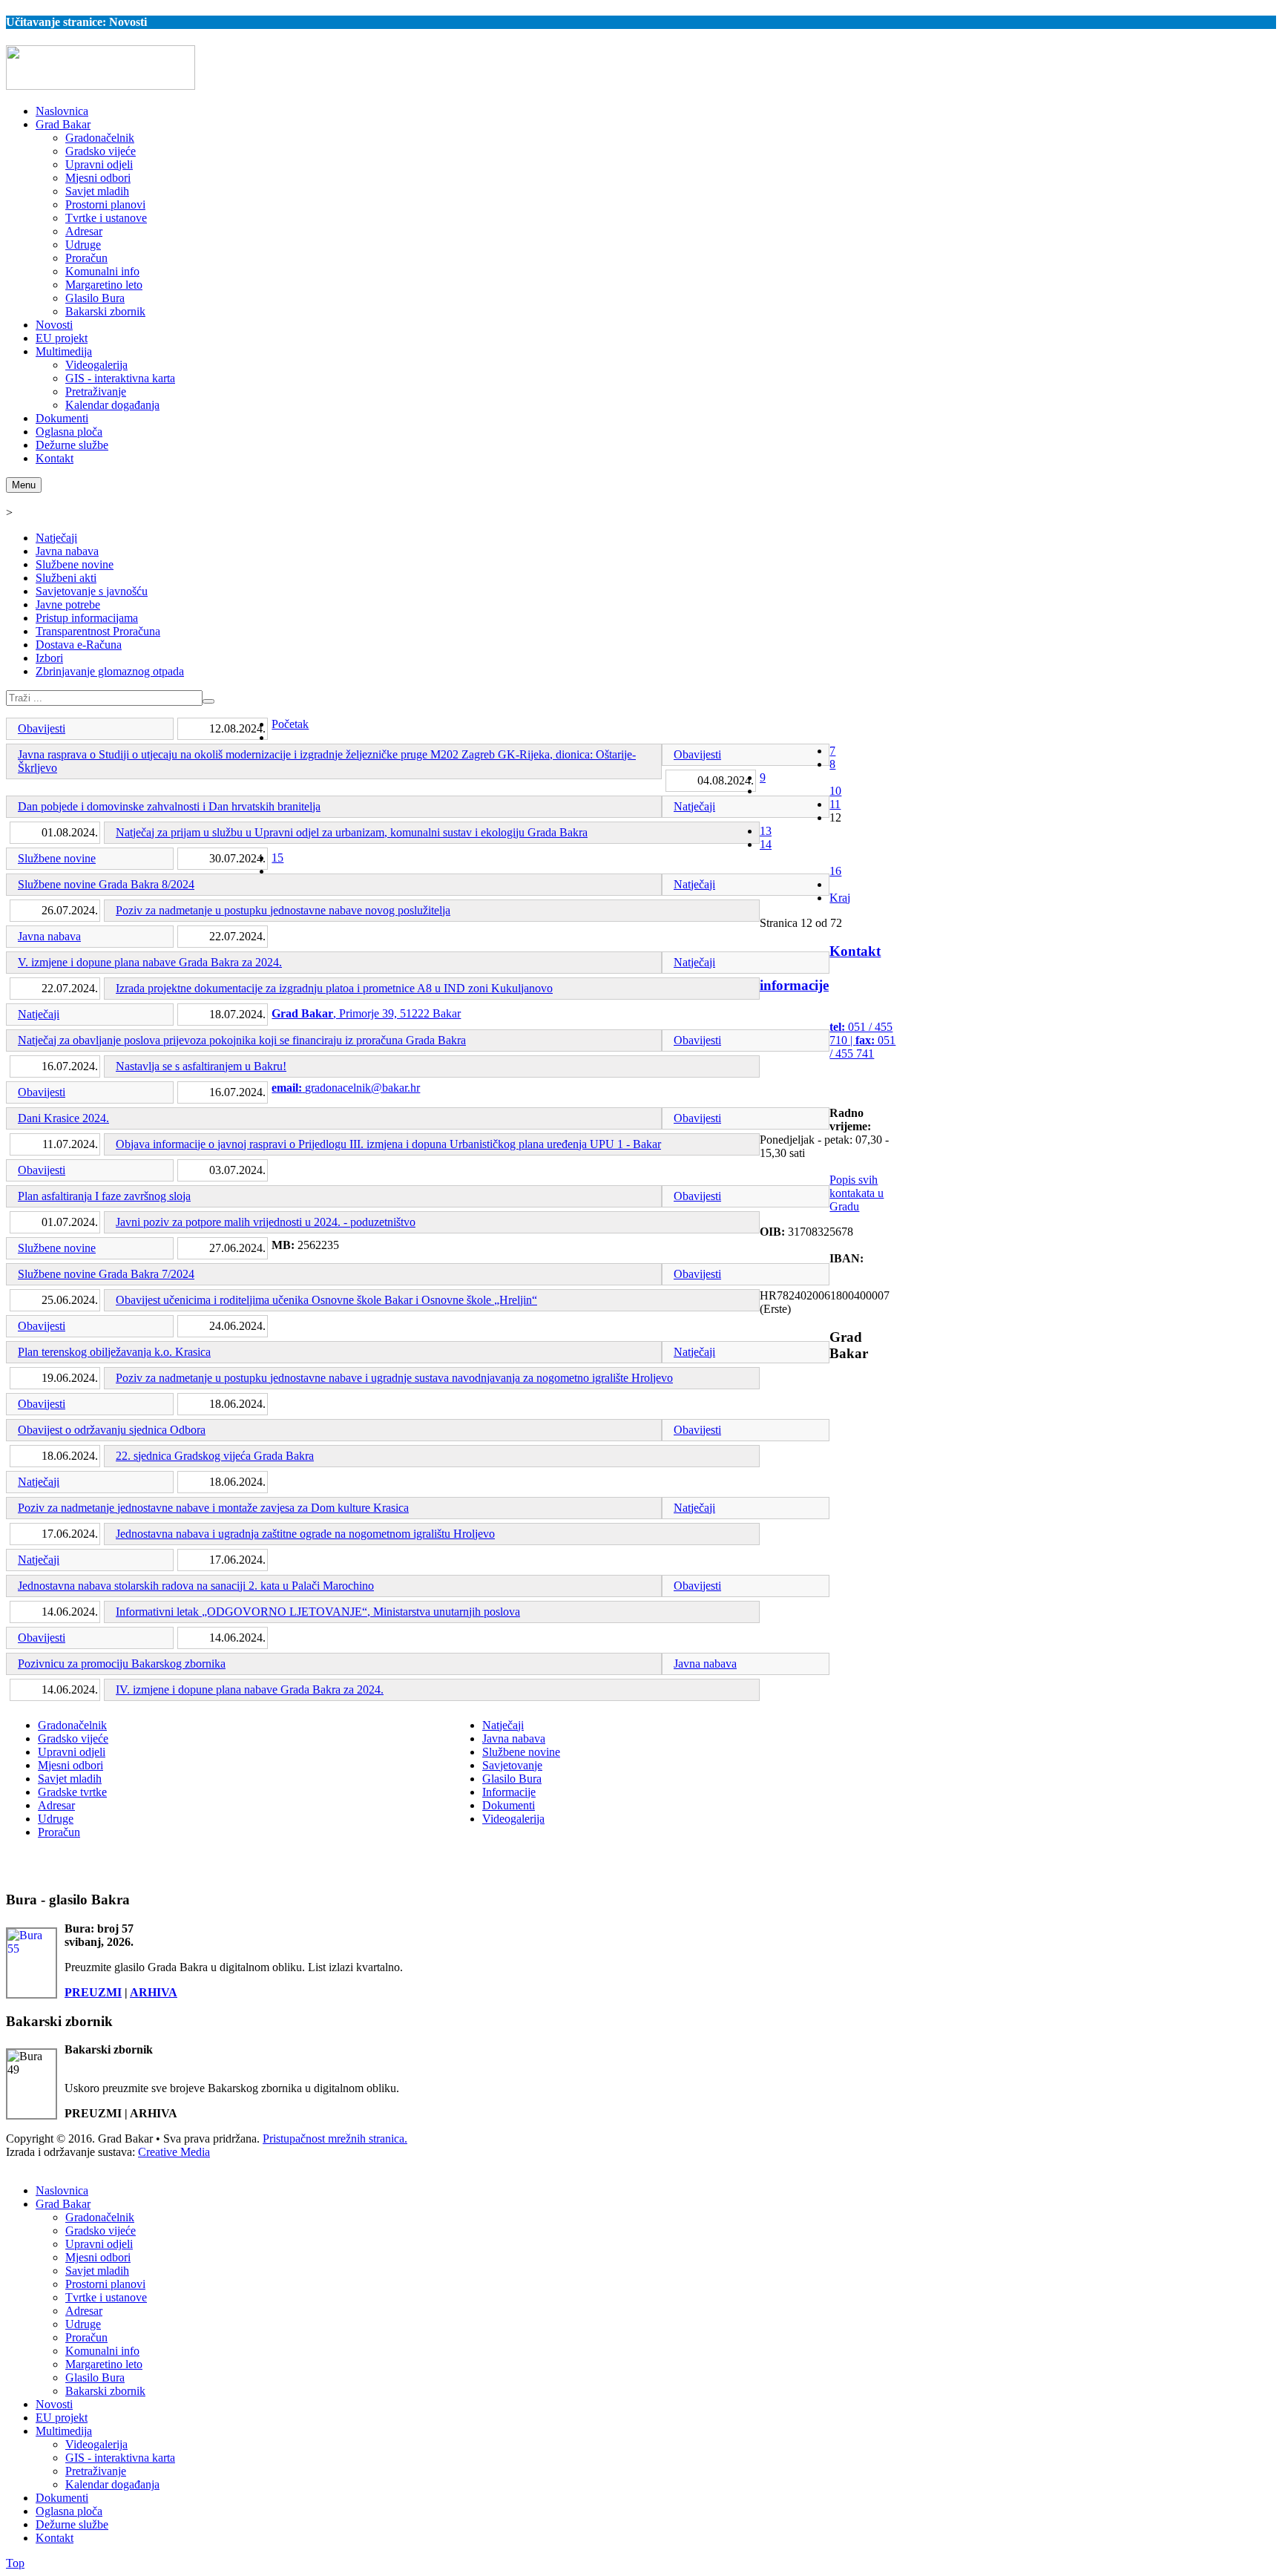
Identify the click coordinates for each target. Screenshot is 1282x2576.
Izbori (49, 658)
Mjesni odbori (70, 1765)
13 (766, 831)
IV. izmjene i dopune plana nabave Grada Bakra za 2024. (250, 1690)
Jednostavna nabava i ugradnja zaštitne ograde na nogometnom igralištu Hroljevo (305, 1534)
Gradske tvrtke (72, 1792)
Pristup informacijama (87, 618)
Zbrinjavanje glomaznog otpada (110, 671)
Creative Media (174, 2152)
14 (766, 844)
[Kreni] (208, 701)
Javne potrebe (68, 604)
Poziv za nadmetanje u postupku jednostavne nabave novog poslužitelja (283, 910)
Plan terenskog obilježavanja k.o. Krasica (114, 1352)
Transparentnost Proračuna (98, 631)
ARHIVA (154, 1992)
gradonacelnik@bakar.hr (362, 1088)
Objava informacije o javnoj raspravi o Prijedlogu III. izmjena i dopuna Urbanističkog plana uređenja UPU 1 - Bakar (388, 1144)
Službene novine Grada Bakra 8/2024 (106, 884)
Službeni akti (66, 578)
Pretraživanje (96, 2471)
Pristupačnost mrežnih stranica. (335, 2139)
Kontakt (55, 2538)
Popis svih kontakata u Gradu (857, 1193)
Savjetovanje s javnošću (92, 591)
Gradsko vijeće (73, 1738)
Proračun (59, 1832)
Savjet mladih (70, 1779)
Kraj (840, 898)
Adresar (56, 1805)
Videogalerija (513, 1819)
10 (835, 791)
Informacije (509, 1792)
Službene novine (75, 564)
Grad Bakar (63, 2204)
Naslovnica (62, 2190)
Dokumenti (509, 1805)
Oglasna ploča (69, 2511)
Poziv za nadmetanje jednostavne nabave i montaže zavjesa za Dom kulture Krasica (213, 1508)
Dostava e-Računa (79, 645)
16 (835, 871)
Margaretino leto (104, 2364)
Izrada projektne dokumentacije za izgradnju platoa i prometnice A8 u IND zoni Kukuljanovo (334, 988)
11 (835, 804)
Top (15, 2563)
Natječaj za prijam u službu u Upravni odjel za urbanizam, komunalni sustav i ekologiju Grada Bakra (352, 832)
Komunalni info (102, 2351)
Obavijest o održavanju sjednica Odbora (112, 1430)
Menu (24, 485)
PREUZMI (93, 1992)
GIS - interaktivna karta (120, 2458)
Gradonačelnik (72, 1725)
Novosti (54, 2404)
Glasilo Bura (512, 1779)
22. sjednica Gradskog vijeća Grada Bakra (215, 1456)
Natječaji (56, 538)
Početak (290, 724)
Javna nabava (67, 551)
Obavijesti (42, 728)
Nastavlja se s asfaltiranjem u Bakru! (201, 1066)
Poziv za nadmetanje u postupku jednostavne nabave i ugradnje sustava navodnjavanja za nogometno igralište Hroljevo (394, 1378)
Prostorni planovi (105, 2284)
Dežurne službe (72, 2524)
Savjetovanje (512, 1765)
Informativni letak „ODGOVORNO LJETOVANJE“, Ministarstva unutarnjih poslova (318, 1612)
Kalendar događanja (112, 2484)
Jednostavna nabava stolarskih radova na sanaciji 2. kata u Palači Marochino (196, 1586)
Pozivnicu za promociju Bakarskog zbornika (122, 1664)
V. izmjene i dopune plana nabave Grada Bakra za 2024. (150, 962)
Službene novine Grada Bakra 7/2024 (106, 1274)
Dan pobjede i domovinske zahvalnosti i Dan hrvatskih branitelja (169, 806)
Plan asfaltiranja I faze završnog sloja (104, 1196)
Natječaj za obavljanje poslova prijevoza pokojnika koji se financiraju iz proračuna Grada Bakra (242, 1040)
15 (277, 858)
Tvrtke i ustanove (106, 2297)
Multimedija (64, 2431)
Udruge (56, 1819)
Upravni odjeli (72, 1752)
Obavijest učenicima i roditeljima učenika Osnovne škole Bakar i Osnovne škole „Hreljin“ (326, 1300)
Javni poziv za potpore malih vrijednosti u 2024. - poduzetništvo (266, 1222)
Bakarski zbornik (105, 2391)
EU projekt (62, 2418)
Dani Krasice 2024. (63, 1118)
